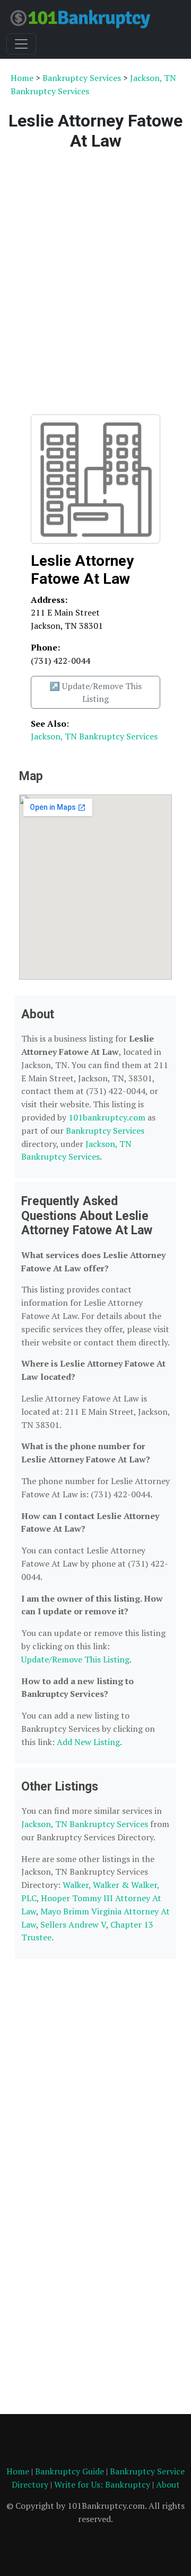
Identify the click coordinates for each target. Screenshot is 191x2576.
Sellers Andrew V (73, 1924)
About (168, 2484)
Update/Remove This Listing (75, 1659)
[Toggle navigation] (21, 44)
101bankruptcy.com (107, 1117)
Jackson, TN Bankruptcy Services (94, 736)
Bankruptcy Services (82, 78)
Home (22, 78)
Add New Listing (88, 1742)
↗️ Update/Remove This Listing (95, 692)
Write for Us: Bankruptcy (102, 2484)
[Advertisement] (95, 280)
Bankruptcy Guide (70, 2471)
